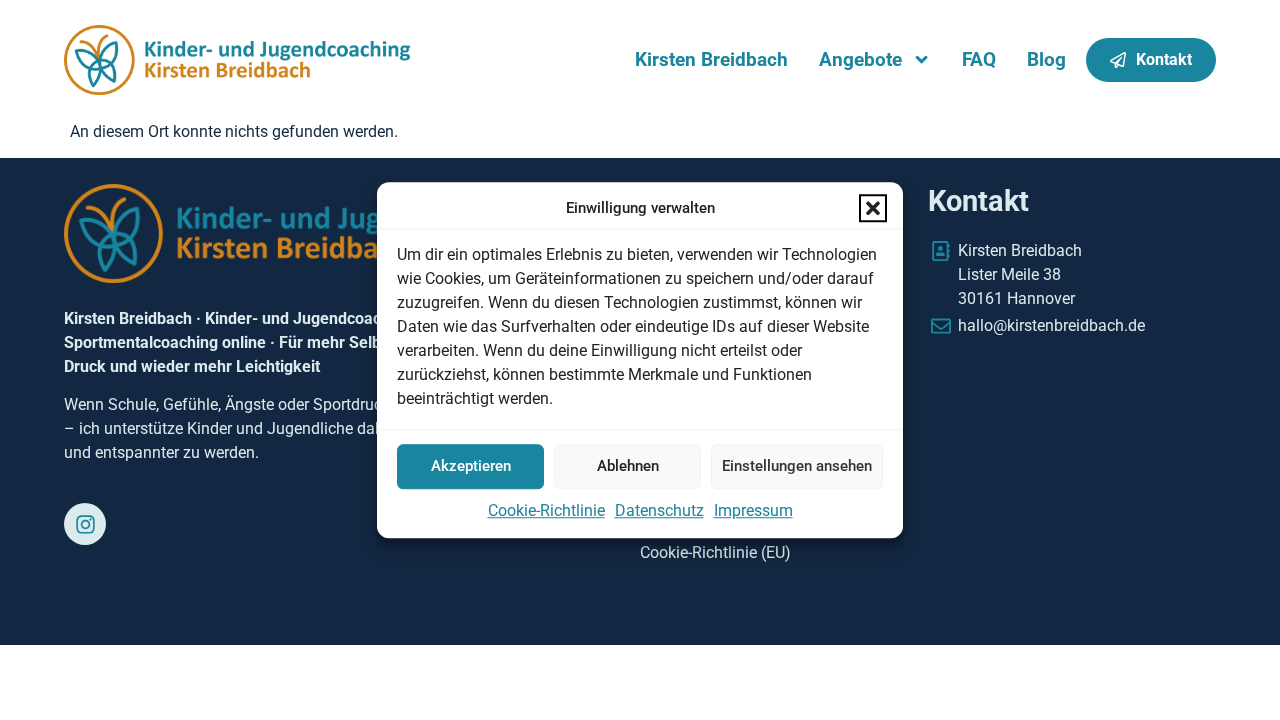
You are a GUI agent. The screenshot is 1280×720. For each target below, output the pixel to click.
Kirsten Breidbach (711, 59)
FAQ (979, 59)
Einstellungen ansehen (797, 466)
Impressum (753, 510)
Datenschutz (659, 510)
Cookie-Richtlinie (546, 510)
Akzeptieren (471, 466)
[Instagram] (85, 524)
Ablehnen (628, 466)
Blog (1046, 59)
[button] (873, 209)
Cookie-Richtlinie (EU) (715, 552)
